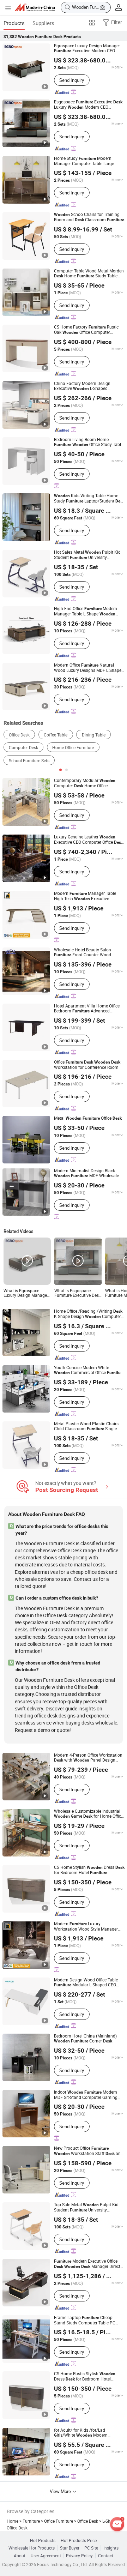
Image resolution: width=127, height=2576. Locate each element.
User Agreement (46, 2556)
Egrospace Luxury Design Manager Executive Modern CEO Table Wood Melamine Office (87, 48)
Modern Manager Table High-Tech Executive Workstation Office (85, 896)
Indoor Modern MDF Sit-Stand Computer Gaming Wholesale (86, 2095)
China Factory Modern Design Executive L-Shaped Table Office (82, 386)
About (20, 2556)
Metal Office (88, 1118)
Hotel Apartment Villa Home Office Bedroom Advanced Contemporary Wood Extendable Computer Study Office (87, 1009)
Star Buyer (70, 2548)
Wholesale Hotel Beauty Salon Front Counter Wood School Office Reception (83, 952)
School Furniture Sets (29, 761)
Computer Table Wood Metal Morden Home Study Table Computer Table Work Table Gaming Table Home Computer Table (89, 273)
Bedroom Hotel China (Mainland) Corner (85, 2038)
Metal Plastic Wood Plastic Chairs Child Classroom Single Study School (86, 1426)
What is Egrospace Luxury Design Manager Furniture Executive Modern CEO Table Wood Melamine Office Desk (27, 1293)
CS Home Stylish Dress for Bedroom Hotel (89, 1870)
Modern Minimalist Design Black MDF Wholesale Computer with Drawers (86, 1173)
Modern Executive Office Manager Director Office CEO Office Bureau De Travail (89, 2264)
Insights (111, 2548)
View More (61, 2491)
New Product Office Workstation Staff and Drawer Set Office (89, 2151)
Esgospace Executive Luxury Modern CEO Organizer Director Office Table (88, 105)
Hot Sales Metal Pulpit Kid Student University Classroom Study (87, 555)
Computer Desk (23, 748)
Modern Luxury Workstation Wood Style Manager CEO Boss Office (86, 1926)
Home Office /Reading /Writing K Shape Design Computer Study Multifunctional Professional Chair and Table (88, 1314)
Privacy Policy (79, 2556)
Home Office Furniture (73, 748)
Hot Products (43, 2541)
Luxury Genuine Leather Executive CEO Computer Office (89, 840)
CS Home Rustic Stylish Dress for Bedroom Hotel (85, 2376)
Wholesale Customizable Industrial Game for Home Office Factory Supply (89, 1814)
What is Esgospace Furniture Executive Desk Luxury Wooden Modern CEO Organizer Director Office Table (78, 1293)
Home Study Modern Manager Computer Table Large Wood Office (84, 161)
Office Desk (19, 735)
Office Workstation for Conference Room (87, 1065)
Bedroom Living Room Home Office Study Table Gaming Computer (89, 442)
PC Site (91, 2548)
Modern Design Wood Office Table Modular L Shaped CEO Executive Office (86, 1982)
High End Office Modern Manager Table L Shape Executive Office (86, 611)
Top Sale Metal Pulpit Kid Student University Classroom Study (86, 2207)
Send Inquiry (72, 80)
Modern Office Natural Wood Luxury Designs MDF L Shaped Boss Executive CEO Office (89, 668)
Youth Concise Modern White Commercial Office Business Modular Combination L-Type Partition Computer (89, 1370)
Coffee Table (56, 735)
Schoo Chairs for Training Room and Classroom (89, 217)
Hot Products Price (79, 2541)
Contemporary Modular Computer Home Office (85, 783)
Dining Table (94, 735)
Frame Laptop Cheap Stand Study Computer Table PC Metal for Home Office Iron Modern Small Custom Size (89, 2320)
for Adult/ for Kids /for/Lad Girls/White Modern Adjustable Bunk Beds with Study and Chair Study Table (88, 2433)
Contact (106, 2556)
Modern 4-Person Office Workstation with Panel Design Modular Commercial (88, 1758)
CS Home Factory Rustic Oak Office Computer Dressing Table (86, 330)
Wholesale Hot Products (32, 2548)
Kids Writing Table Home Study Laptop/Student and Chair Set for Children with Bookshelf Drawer (89, 498)
